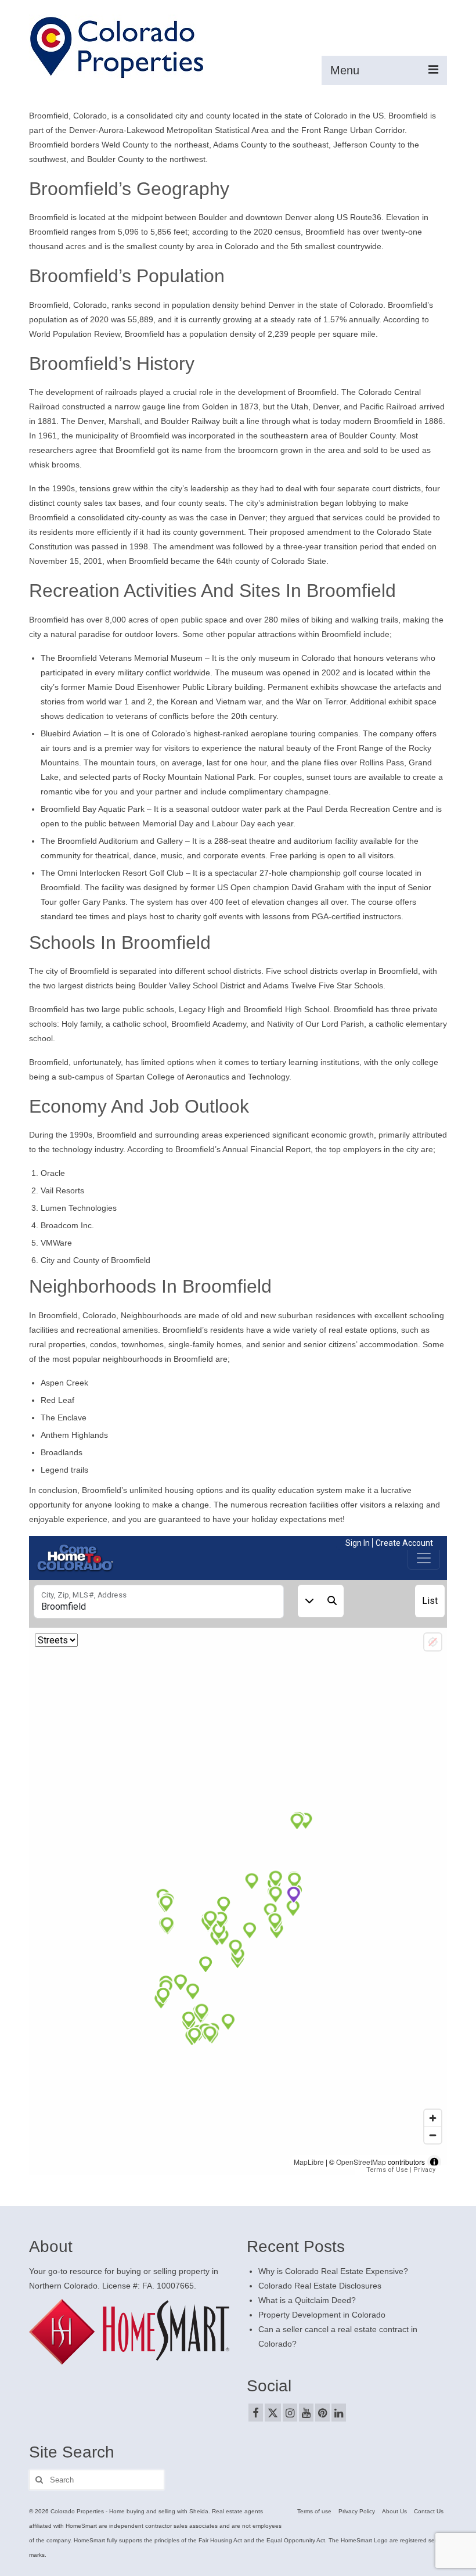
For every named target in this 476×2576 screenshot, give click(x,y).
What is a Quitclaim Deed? (307, 2300)
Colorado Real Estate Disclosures (320, 2286)
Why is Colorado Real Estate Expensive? (333, 2271)
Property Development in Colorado (322, 2315)
